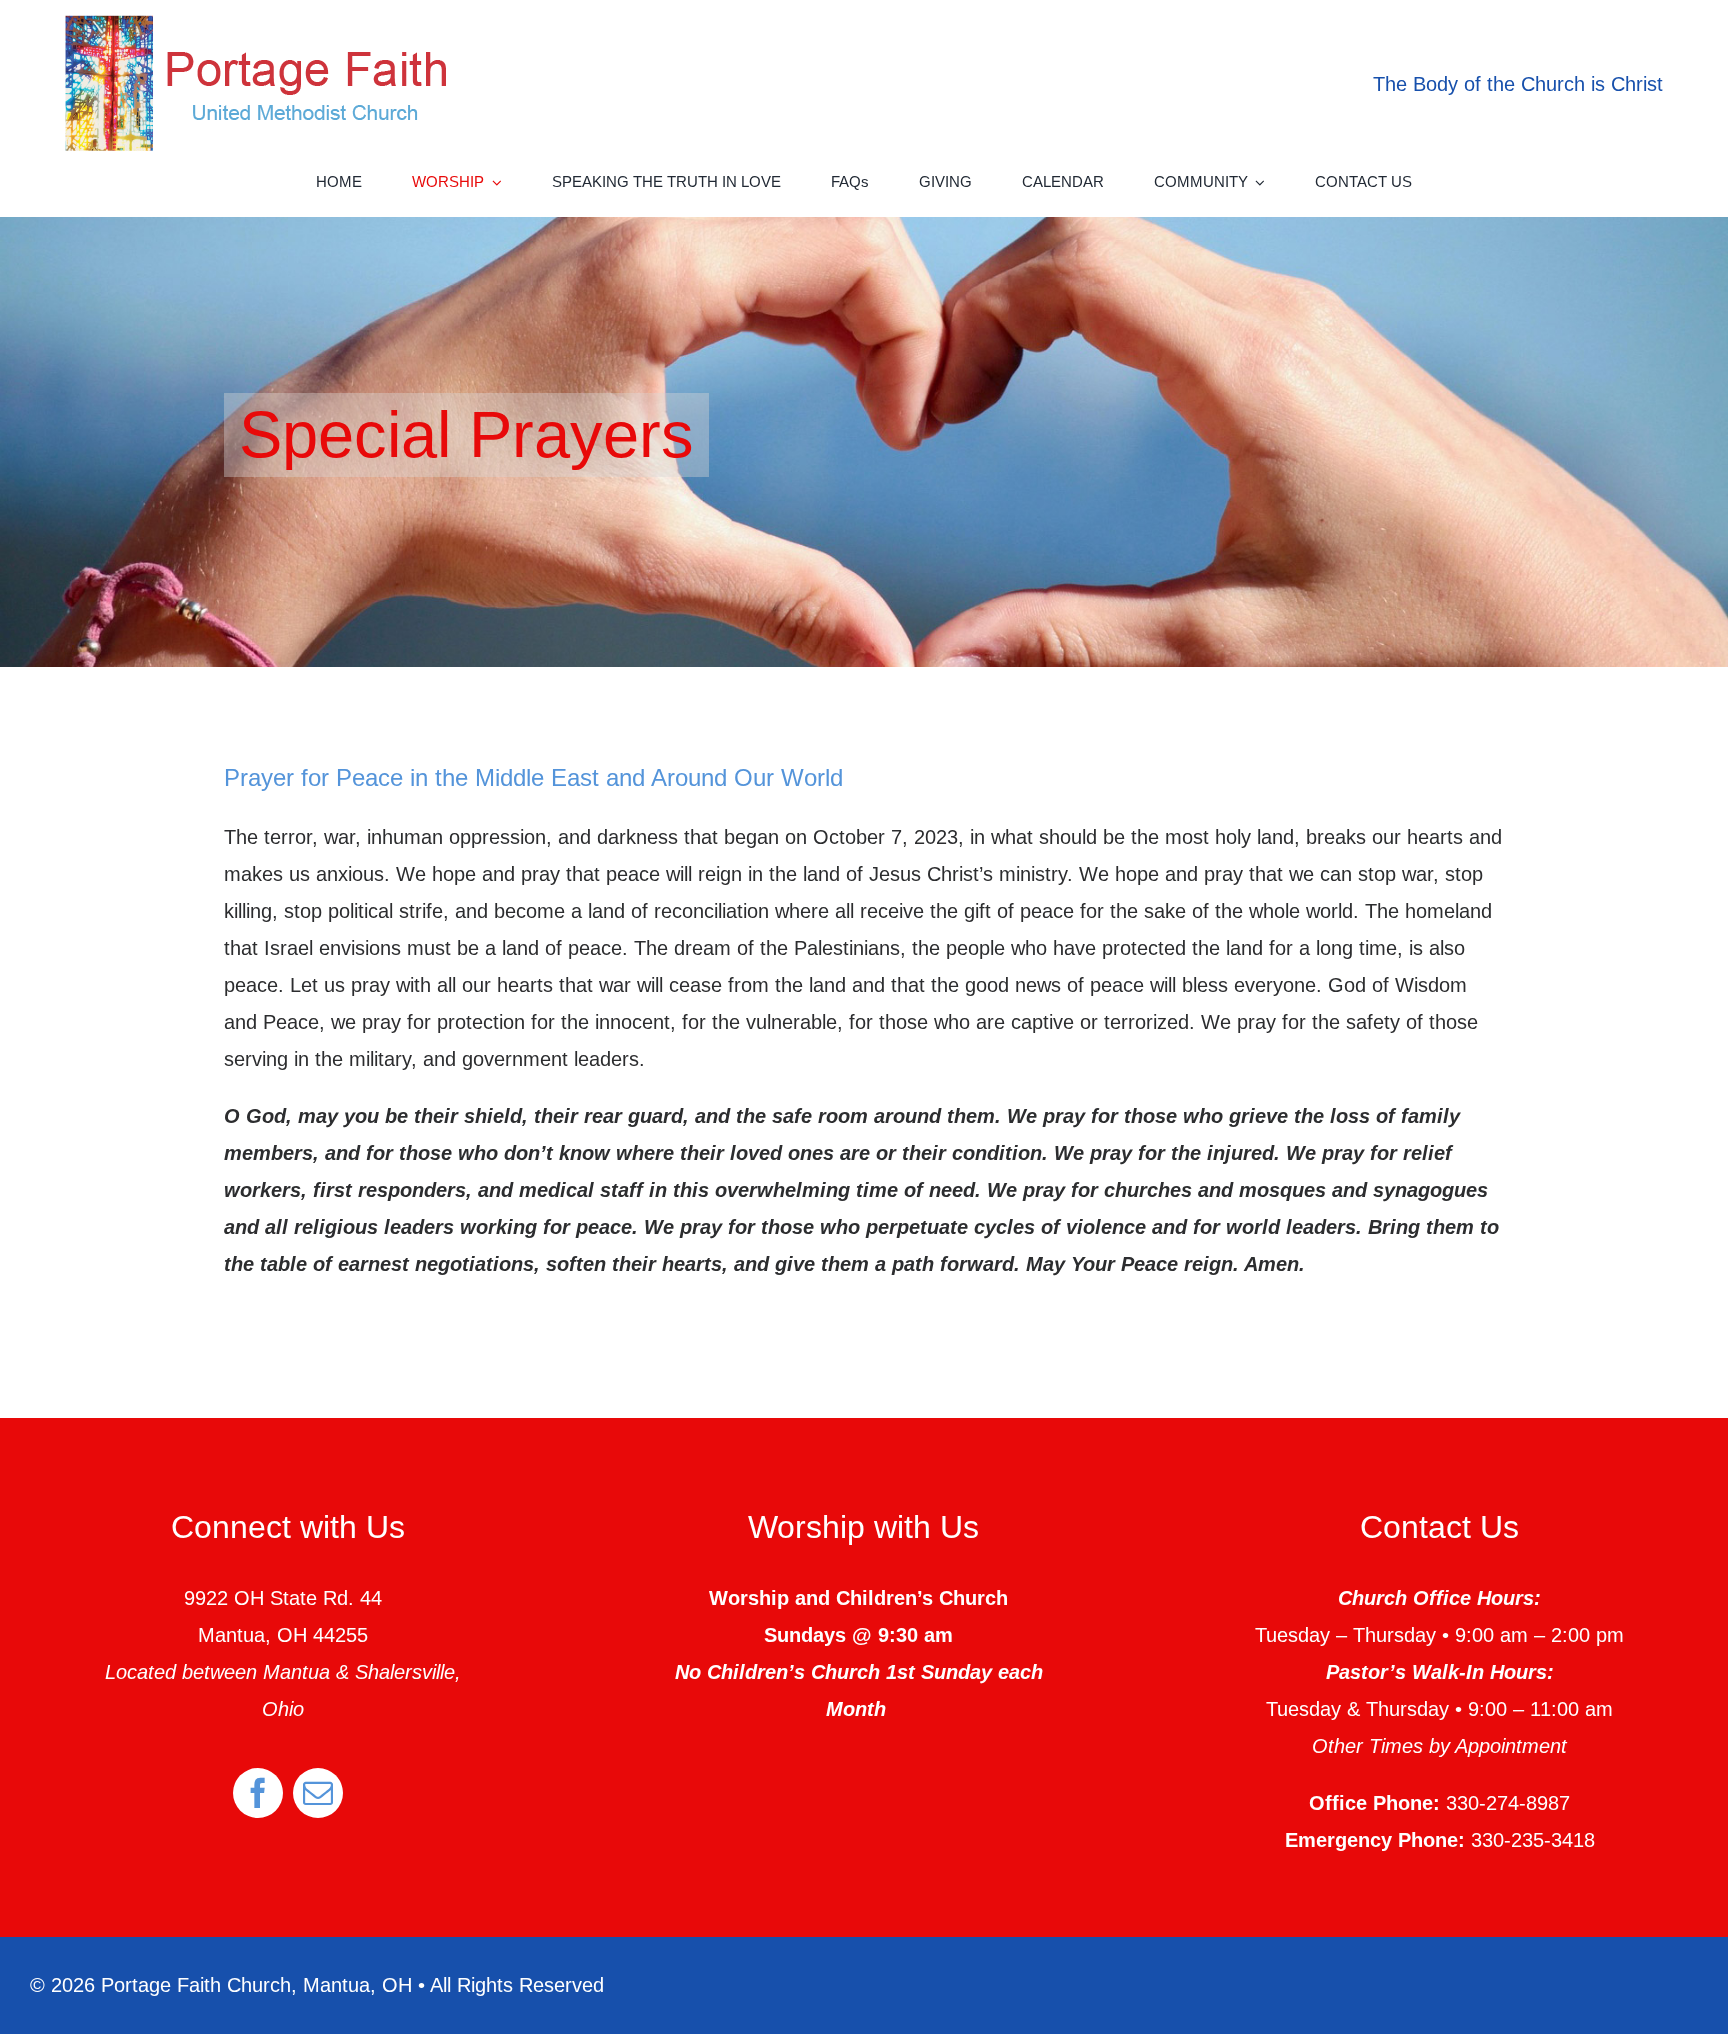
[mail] (318, 1793)
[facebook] (258, 1793)
